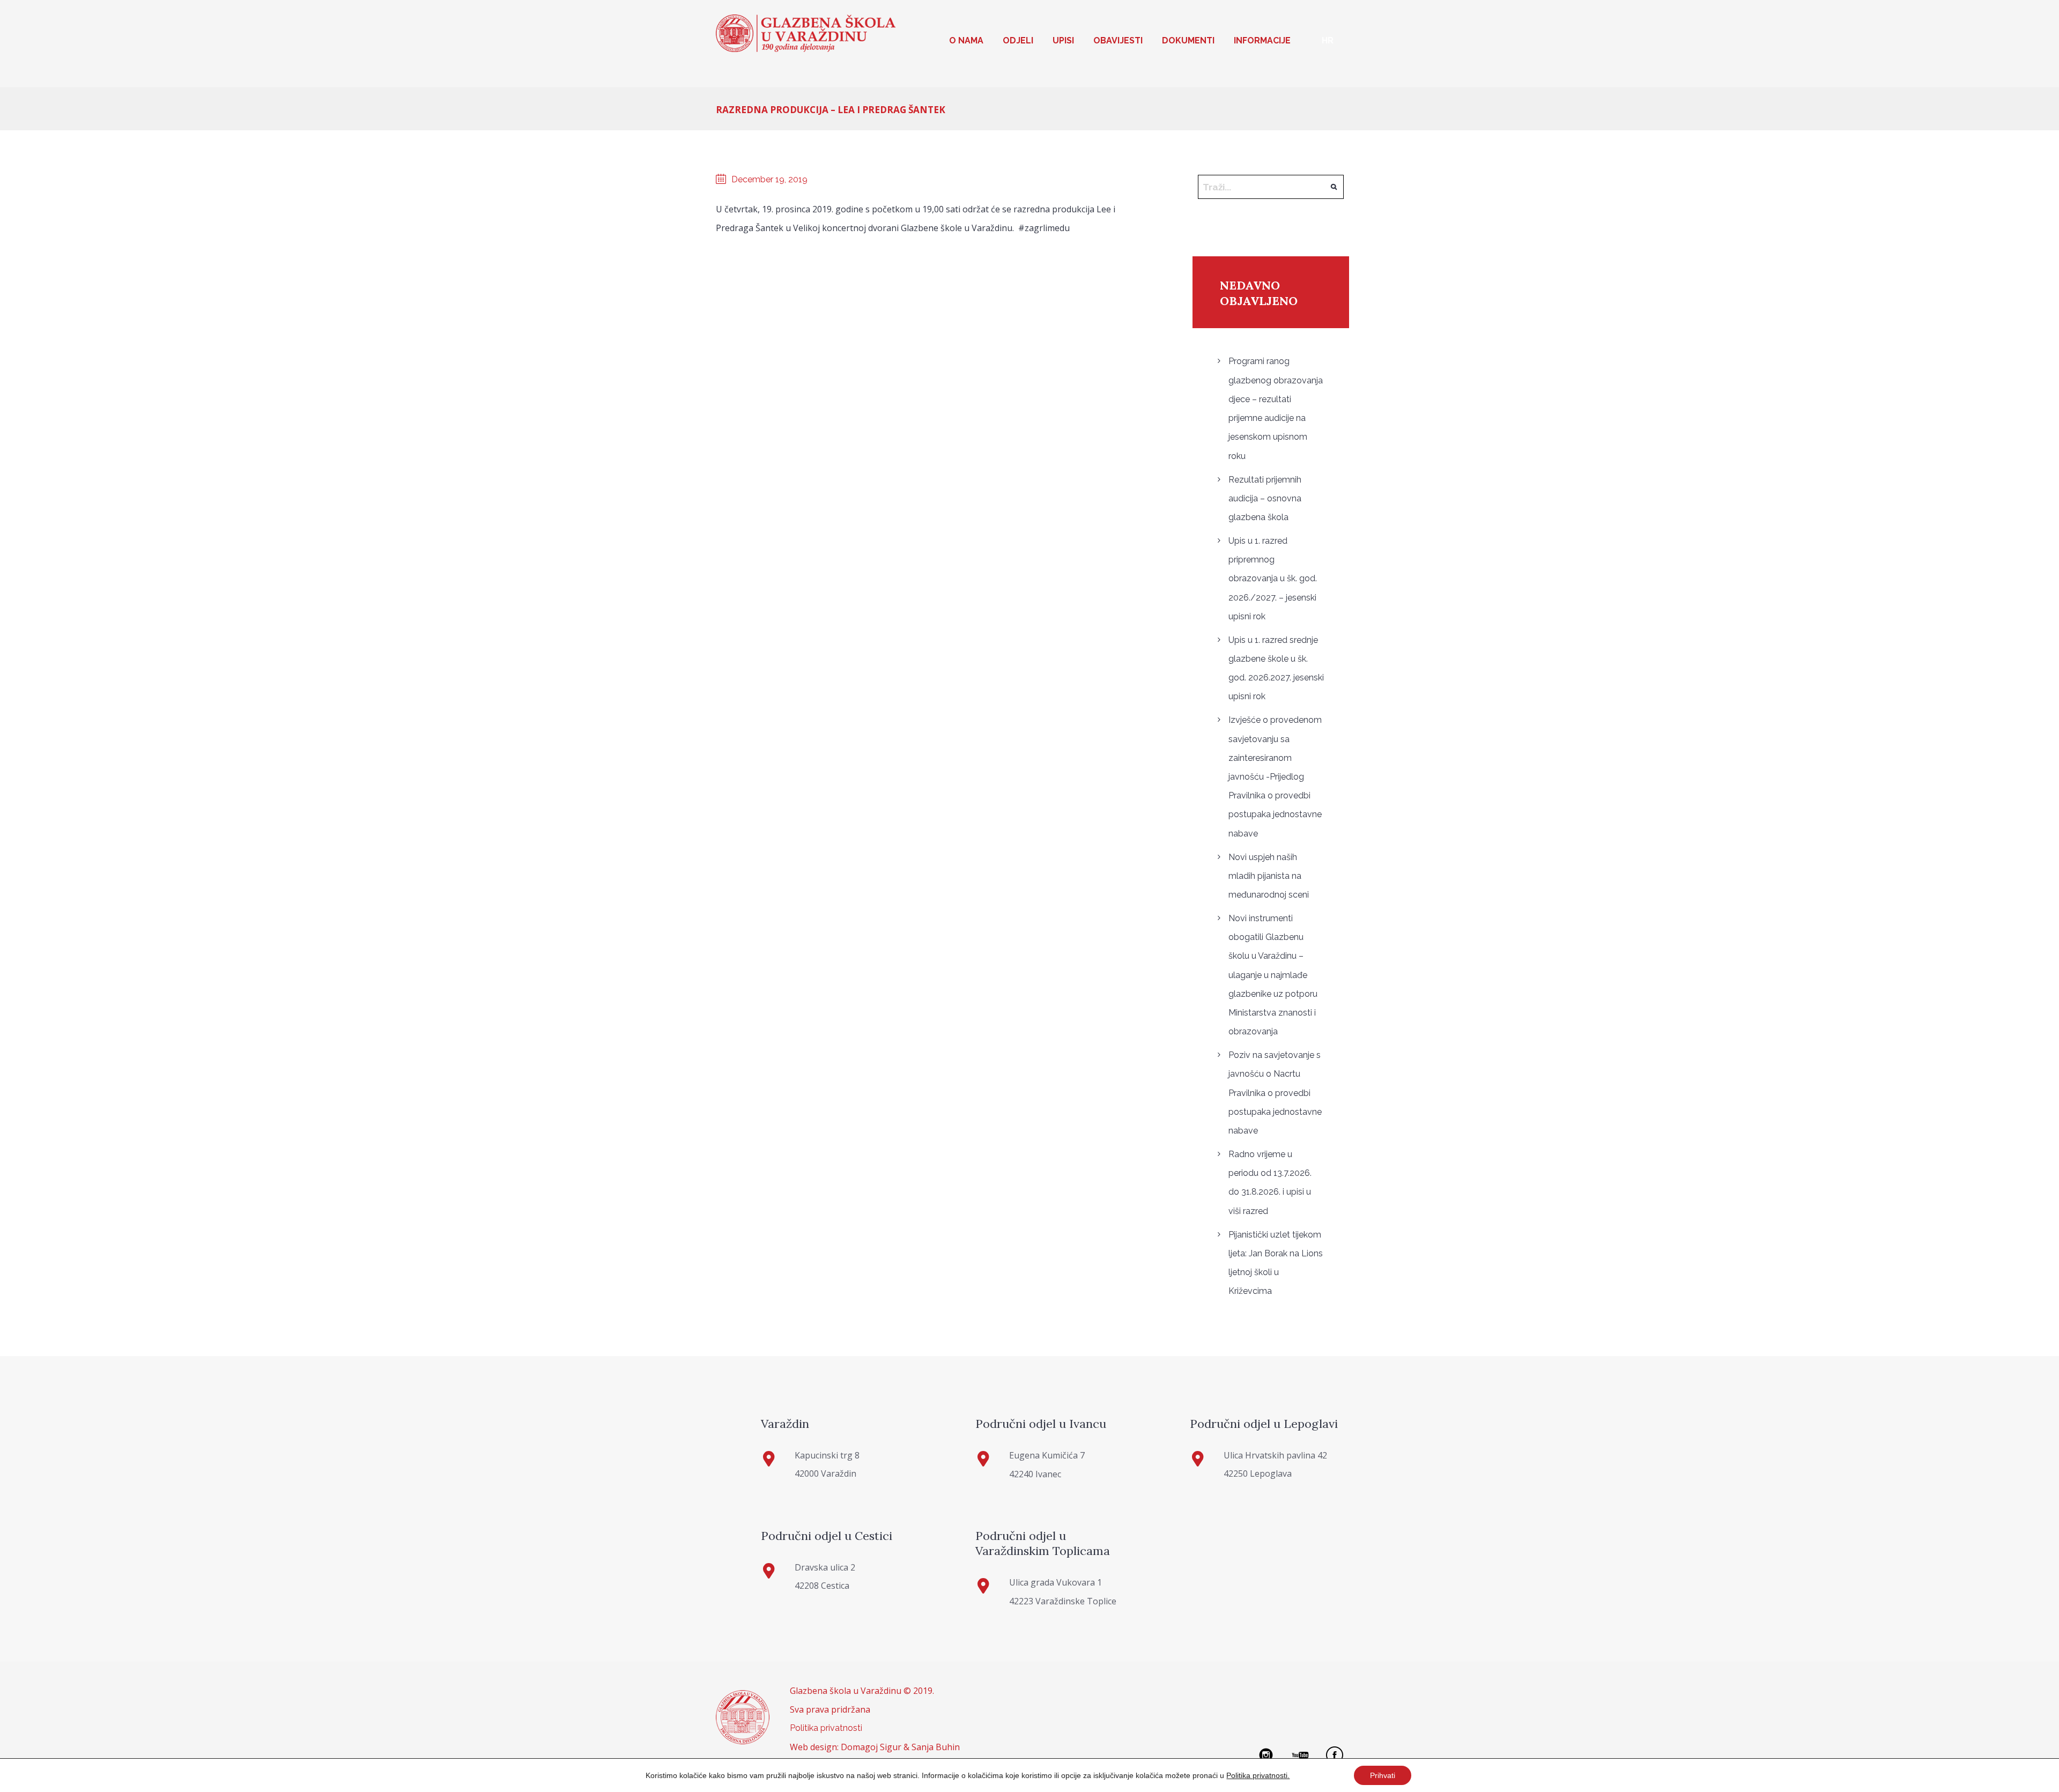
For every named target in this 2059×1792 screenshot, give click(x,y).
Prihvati (1383, 1775)
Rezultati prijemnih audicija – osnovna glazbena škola (1265, 498)
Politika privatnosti (826, 1728)
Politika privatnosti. (1258, 1775)
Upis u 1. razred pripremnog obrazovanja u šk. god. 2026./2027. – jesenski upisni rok (1273, 579)
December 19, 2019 (769, 179)
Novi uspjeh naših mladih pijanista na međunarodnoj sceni (1269, 876)
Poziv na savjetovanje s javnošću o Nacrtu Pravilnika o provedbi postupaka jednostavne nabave (1275, 1093)
